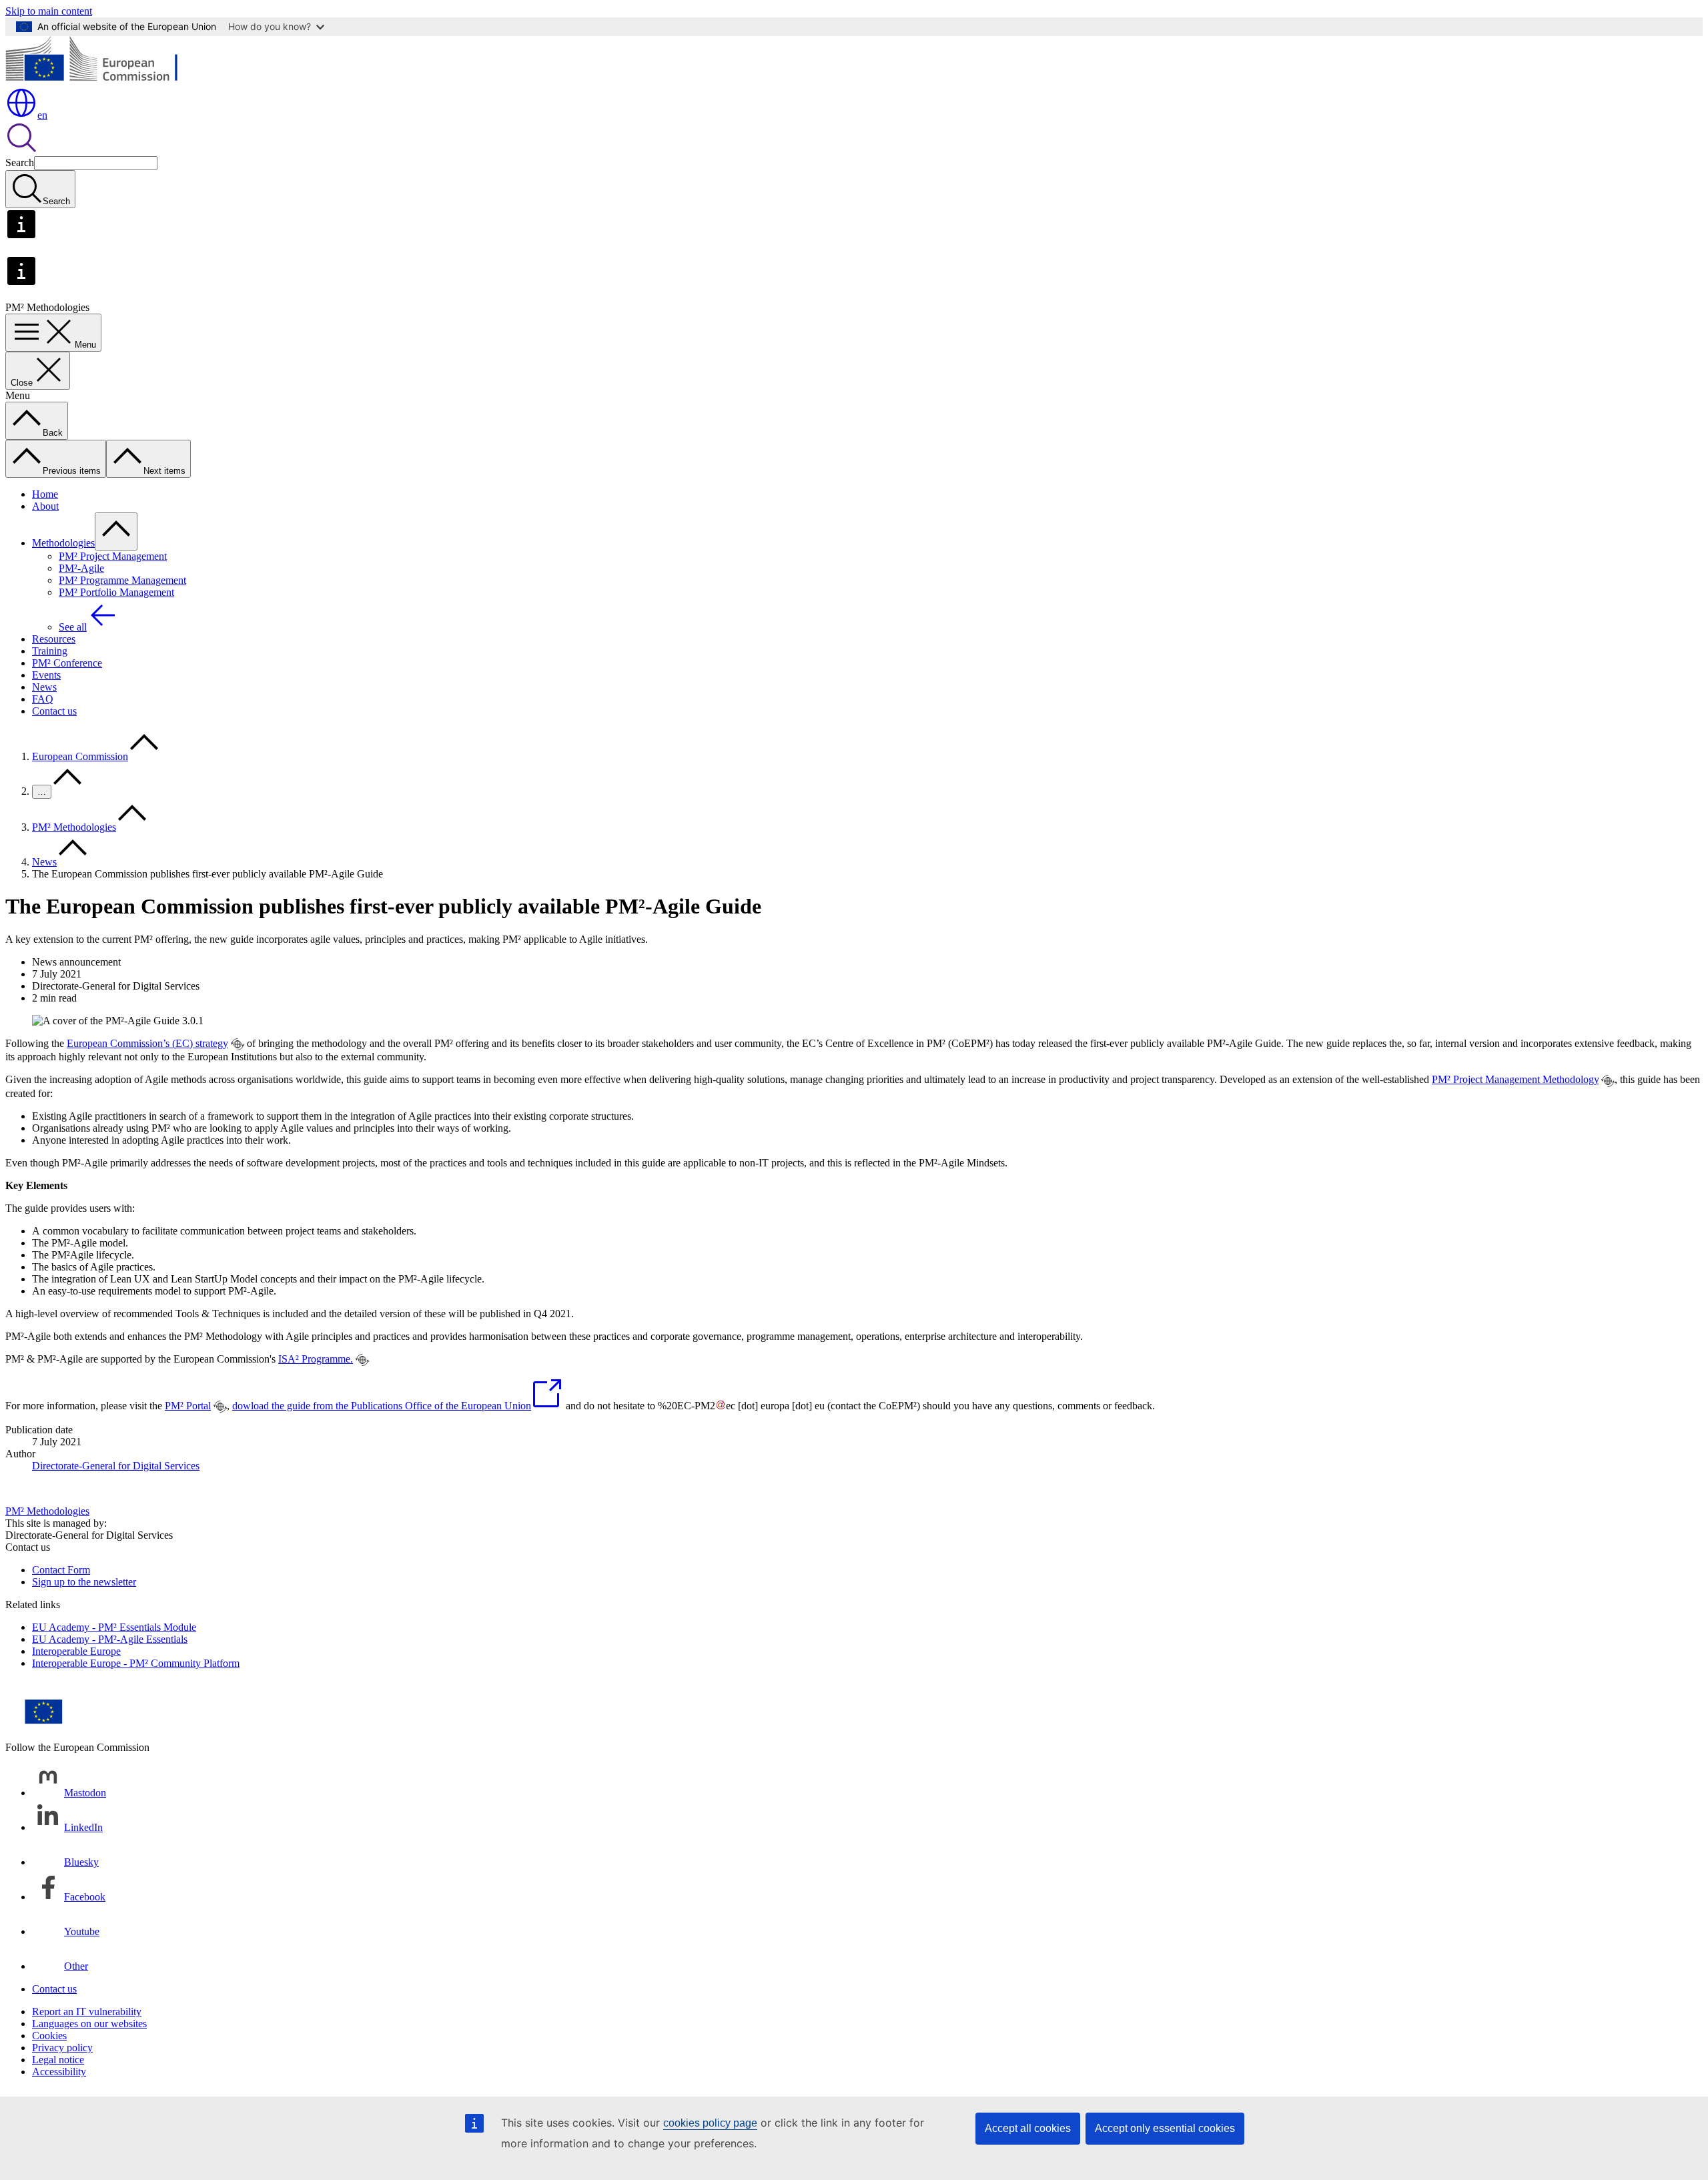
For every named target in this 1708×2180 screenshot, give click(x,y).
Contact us (54, 711)
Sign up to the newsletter (84, 1582)
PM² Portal (188, 1406)
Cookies (49, 2036)
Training (50, 651)
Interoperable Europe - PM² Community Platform (136, 1663)
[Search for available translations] (238, 1044)
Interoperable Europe (76, 1651)
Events (46, 675)
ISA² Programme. (316, 1359)
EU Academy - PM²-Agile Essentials (110, 1639)
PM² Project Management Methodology (1515, 1079)
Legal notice (58, 2060)
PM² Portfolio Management (116, 592)
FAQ (43, 699)
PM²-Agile (81, 568)
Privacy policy (62, 2048)
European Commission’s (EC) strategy (147, 1043)
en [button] (42, 115)
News (44, 687)
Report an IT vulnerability (87, 2012)
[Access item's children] (116, 531)
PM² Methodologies (74, 827)
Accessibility (59, 2072)
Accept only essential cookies (1165, 2128)
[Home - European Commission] (102, 80)
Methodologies (63, 543)
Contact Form (61, 1570)
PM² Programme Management (122, 580)
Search (20, 162)
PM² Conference (67, 663)
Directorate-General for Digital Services (116, 1466)
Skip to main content (49, 11)
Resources (54, 639)
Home (45, 494)
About (45, 506)
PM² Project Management (113, 556)
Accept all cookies (1028, 2128)
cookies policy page (710, 2123)
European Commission (80, 756)
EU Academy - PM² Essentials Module (114, 1627)
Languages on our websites (89, 2024)
